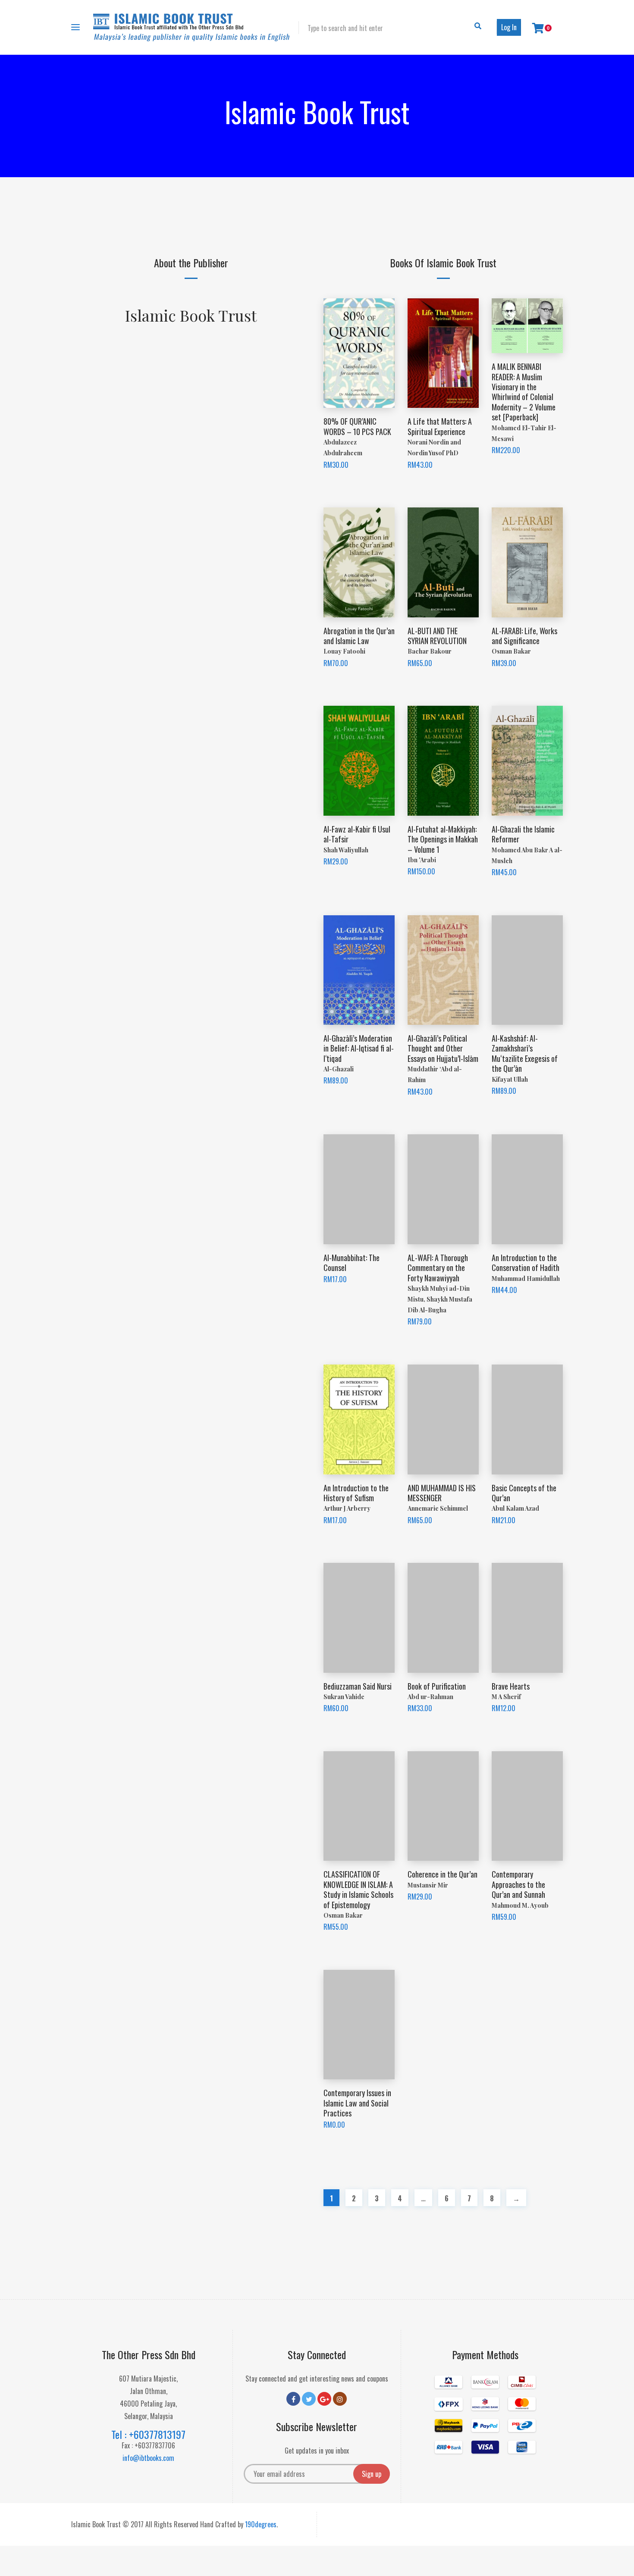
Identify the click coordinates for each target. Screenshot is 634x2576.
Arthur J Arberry (347, 1508)
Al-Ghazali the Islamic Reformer (523, 834)
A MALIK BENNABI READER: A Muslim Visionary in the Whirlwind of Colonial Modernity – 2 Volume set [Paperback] (524, 392)
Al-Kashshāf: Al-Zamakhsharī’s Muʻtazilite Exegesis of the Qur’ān (525, 1053)
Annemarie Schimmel (438, 1508)
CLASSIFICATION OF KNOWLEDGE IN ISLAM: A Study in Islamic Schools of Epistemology (358, 1889)
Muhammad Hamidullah (526, 1279)
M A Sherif (506, 1697)
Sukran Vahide (344, 1697)
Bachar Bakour (430, 651)
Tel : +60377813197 (148, 2434)
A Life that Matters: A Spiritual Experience (440, 426)
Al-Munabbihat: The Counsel (352, 1263)
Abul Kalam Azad (515, 1508)
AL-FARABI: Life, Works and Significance (524, 636)
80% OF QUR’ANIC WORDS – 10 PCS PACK (357, 426)
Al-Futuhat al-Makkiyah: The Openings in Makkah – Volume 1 (443, 839)
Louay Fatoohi (344, 651)
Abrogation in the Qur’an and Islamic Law (359, 636)
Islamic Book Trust (191, 315)
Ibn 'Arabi (422, 860)
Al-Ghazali (339, 1069)
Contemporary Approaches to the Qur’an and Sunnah (518, 1884)
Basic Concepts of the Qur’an (524, 1493)
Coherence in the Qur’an (443, 1874)
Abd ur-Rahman (430, 1697)
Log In (509, 27)
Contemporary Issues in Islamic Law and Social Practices (357, 2103)
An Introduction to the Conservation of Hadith (526, 1263)
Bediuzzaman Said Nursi (358, 1686)
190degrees (261, 2524)
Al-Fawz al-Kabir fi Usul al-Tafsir (357, 834)
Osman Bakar (511, 651)
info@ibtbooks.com (148, 2458)
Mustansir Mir (428, 1885)
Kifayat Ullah (510, 1079)
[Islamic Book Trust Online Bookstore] (191, 27)
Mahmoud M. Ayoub (520, 1905)
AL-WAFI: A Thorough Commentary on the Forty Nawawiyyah (438, 1268)
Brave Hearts (511, 1686)
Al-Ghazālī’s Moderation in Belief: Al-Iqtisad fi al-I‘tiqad (359, 1048)
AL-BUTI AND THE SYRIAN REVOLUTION (437, 636)
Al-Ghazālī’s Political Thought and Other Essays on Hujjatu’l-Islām (443, 1048)
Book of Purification (437, 1686)
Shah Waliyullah (346, 850)
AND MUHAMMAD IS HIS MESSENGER (442, 1493)
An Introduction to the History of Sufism (356, 1493)
